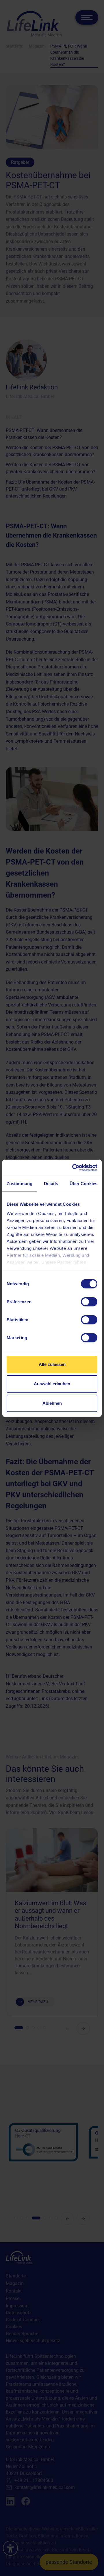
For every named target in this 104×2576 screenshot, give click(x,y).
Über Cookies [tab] (83, 1184)
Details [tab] (51, 1184)
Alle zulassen (52, 1364)
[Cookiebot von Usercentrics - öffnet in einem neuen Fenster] (73, 1168)
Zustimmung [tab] (19, 1184)
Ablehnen (52, 1403)
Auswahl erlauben (52, 1384)
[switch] (89, 1302)
